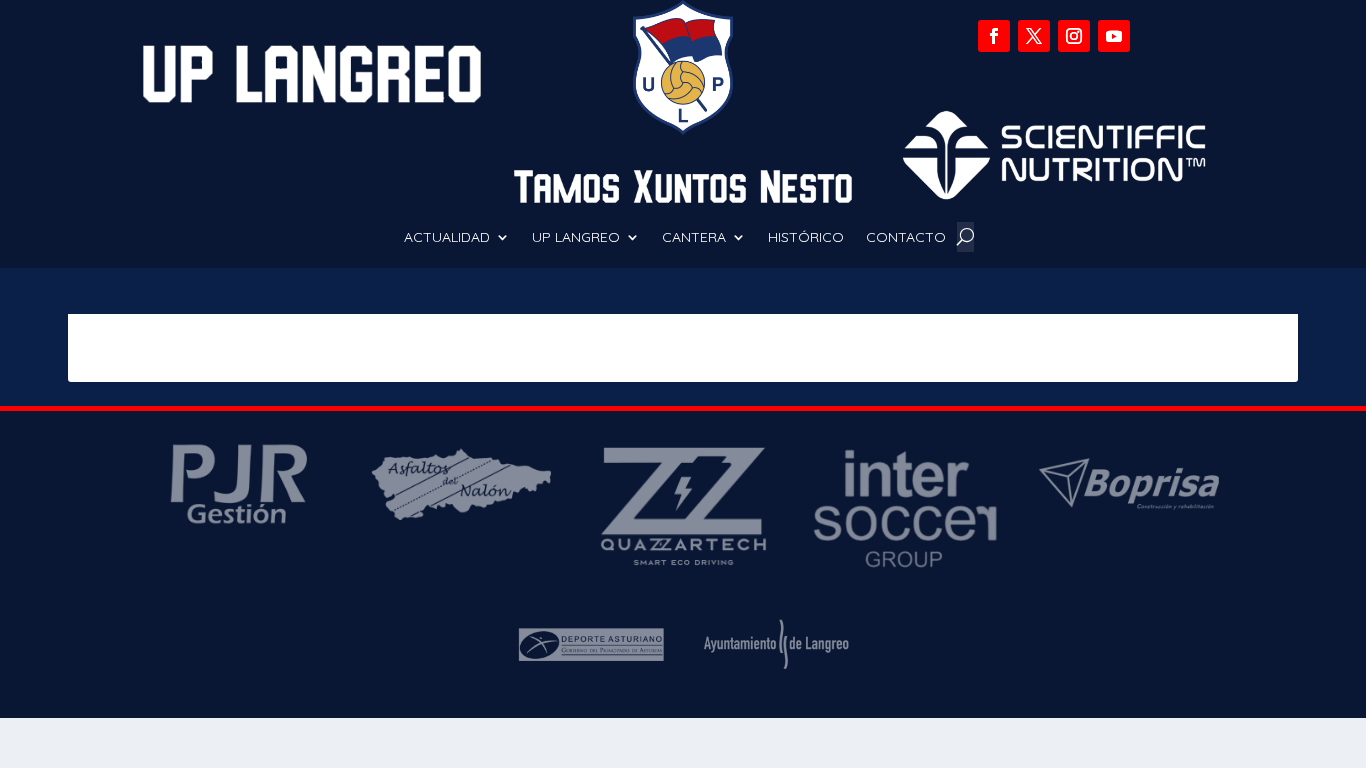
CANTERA (694, 238)
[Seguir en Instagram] (1074, 36)
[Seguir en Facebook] (994, 36)
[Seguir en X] (1034, 36)
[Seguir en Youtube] (1114, 36)
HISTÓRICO (806, 238)
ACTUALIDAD (447, 238)
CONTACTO (906, 238)
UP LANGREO (576, 238)
